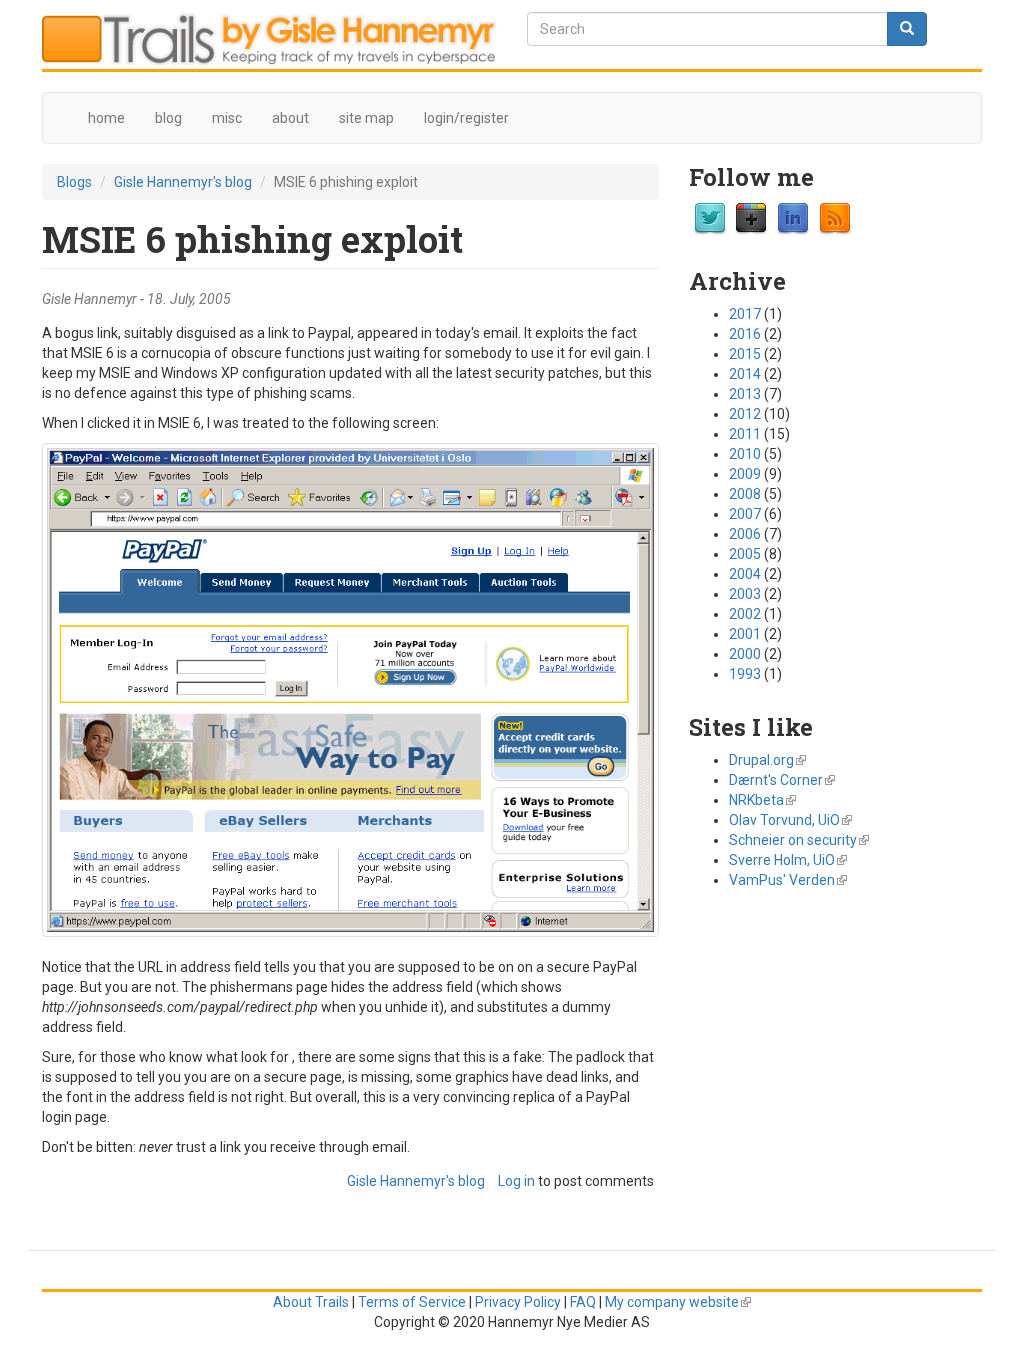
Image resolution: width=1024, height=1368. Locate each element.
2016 (745, 334)
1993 (745, 674)
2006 (745, 534)
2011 (745, 434)
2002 (745, 614)
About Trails (311, 1302)
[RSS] (835, 217)
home (106, 118)
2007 (745, 514)
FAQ (583, 1302)
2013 (745, 394)
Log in (516, 1181)
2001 (745, 634)
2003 (745, 594)
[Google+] (751, 217)
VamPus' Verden (788, 880)
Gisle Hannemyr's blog (183, 182)
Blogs (74, 182)
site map (366, 118)
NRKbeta (762, 800)
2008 (745, 494)
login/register (466, 118)
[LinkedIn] (793, 217)
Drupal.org (767, 760)
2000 (745, 654)
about (290, 118)
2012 (745, 414)
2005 (745, 554)
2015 (745, 354)
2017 (745, 314)
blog (168, 118)
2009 (745, 474)
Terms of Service (412, 1302)
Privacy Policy (518, 1302)
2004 (745, 574)
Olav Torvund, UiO (790, 820)
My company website (678, 1302)
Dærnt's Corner (782, 780)
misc (227, 118)
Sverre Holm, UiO (788, 860)
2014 (745, 374)
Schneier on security (799, 840)
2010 (745, 454)
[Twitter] (710, 217)
